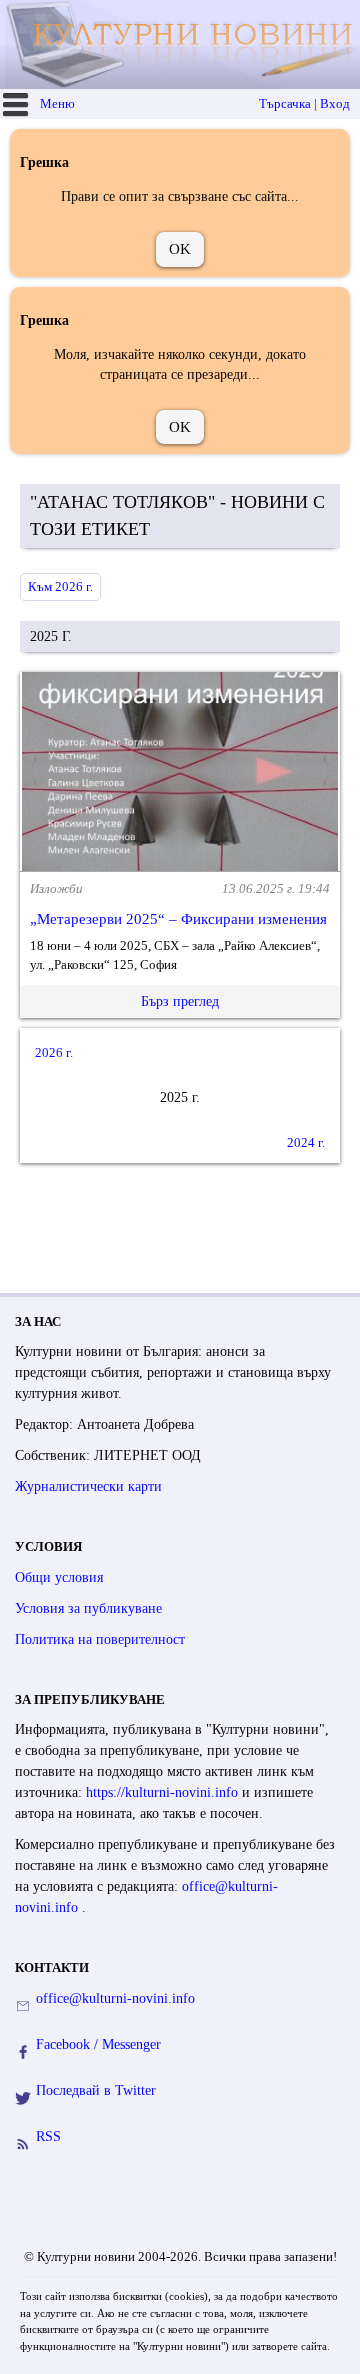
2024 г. (306, 1142)
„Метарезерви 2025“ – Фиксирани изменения (178, 919)
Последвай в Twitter (96, 2090)
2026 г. (54, 1052)
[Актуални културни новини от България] (182, 44)
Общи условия (59, 1577)
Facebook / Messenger (98, 2044)
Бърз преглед (180, 1001)
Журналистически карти (88, 1486)
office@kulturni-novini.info (115, 1998)
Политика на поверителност (100, 1639)
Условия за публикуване (88, 1608)
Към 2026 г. (60, 586)
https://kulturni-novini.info (164, 1792)
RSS (48, 2136)
